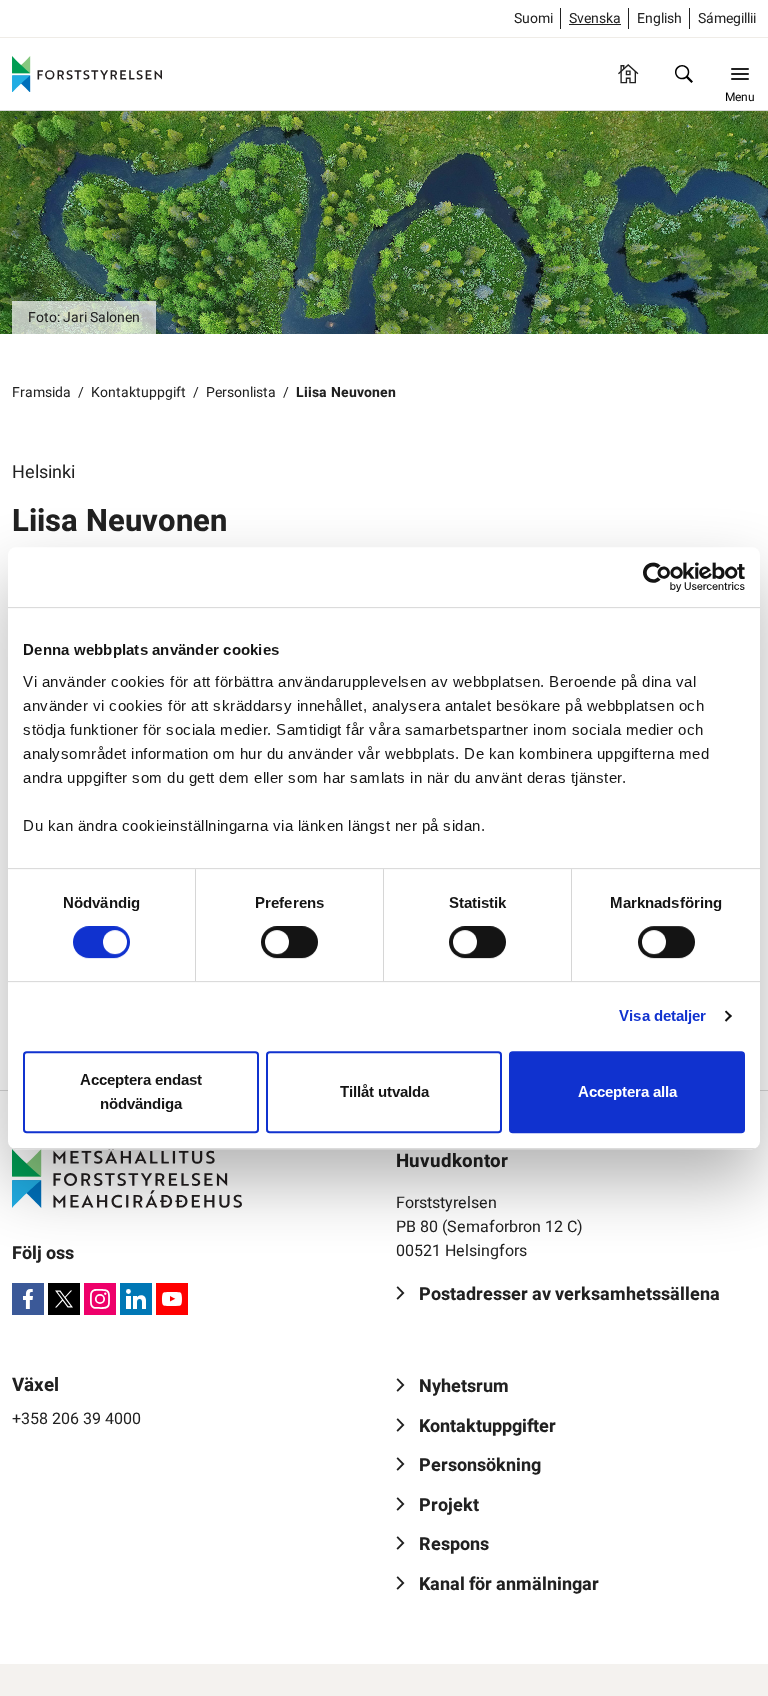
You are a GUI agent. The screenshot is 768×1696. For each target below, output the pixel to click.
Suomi (533, 18)
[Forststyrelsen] (87, 74)
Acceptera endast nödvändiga (141, 1091)
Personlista (241, 392)
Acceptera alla (627, 1091)
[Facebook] (28, 1299)
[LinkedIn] (136, 1299)
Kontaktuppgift (138, 392)
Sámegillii (727, 18)
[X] (64, 1299)
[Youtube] (172, 1299)
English (659, 18)
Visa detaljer (662, 1015)
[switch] (289, 942)
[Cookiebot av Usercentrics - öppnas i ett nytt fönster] (657, 577)
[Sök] (684, 74)
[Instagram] (100, 1299)
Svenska (595, 18)
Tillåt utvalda (384, 1091)
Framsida (41, 392)
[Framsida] (628, 74)
